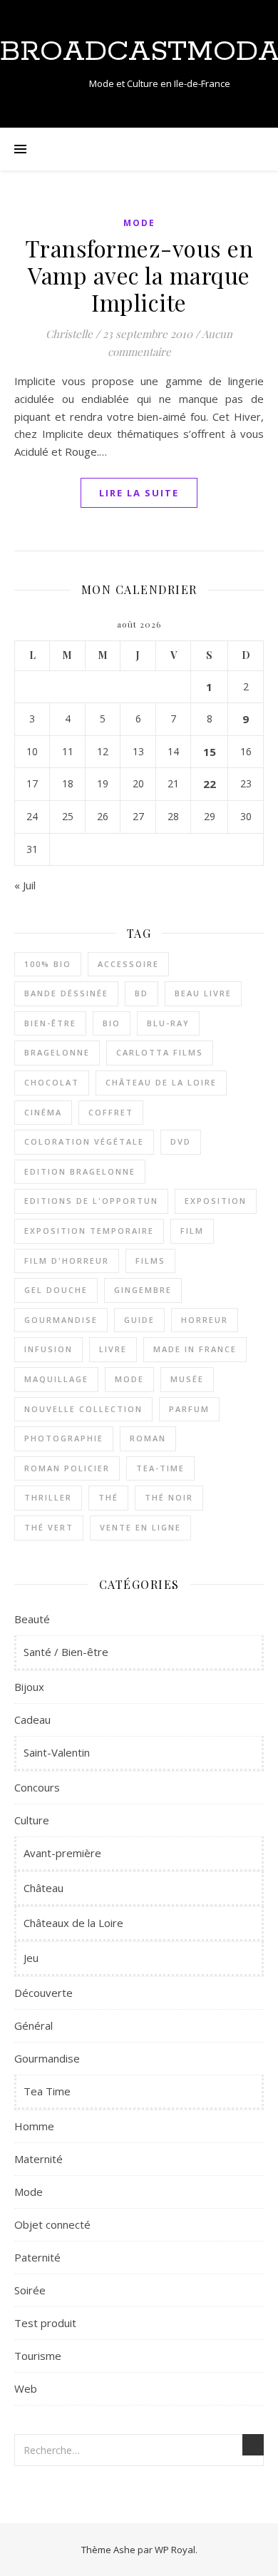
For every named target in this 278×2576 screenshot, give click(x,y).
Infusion (48, 1349)
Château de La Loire (161, 1082)
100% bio (48, 964)
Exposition (216, 1201)
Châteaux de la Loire (73, 1923)
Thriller (48, 1497)
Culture (32, 1820)
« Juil (25, 885)
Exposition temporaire (89, 1231)
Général (34, 2025)
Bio (112, 1023)
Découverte (43, 1993)
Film (192, 1231)
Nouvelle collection (83, 1409)
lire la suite (139, 493)
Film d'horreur (67, 1261)
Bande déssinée (66, 993)
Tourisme (38, 2356)
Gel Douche (56, 1290)
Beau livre (203, 993)
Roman (148, 1438)
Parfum (189, 1409)
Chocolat (52, 1082)
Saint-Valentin (57, 1752)
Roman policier (67, 1468)
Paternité (37, 2257)
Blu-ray (168, 1023)
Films (150, 1261)
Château (43, 1888)
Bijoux (29, 1687)
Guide (139, 1320)
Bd (141, 993)
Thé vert (49, 1527)
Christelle (69, 334)
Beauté (32, 1619)
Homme (34, 2126)
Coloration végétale (84, 1141)
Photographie (64, 1438)
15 (210, 752)
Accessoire (128, 964)
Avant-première (62, 1853)
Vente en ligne (140, 1527)
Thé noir (169, 1497)
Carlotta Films (160, 1052)
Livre (113, 1349)
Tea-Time (160, 1468)
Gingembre (143, 1290)
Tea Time (47, 2091)
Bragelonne (57, 1052)
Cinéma (43, 1112)
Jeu (31, 1958)
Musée (187, 1379)
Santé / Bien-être (66, 1652)
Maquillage (56, 1379)
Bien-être (50, 1023)
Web (26, 2388)
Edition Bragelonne (80, 1171)
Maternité (38, 2159)
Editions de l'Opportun (91, 1201)
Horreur (205, 1320)
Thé (108, 1497)
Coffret (111, 1112)
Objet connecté (52, 2224)
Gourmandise (61, 1320)
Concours (37, 1787)
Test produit (45, 2323)
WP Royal (175, 2550)
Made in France (195, 1349)
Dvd (181, 1141)
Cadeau (32, 1719)
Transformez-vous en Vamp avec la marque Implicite (139, 275)
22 (210, 784)
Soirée (30, 2290)
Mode (139, 223)
